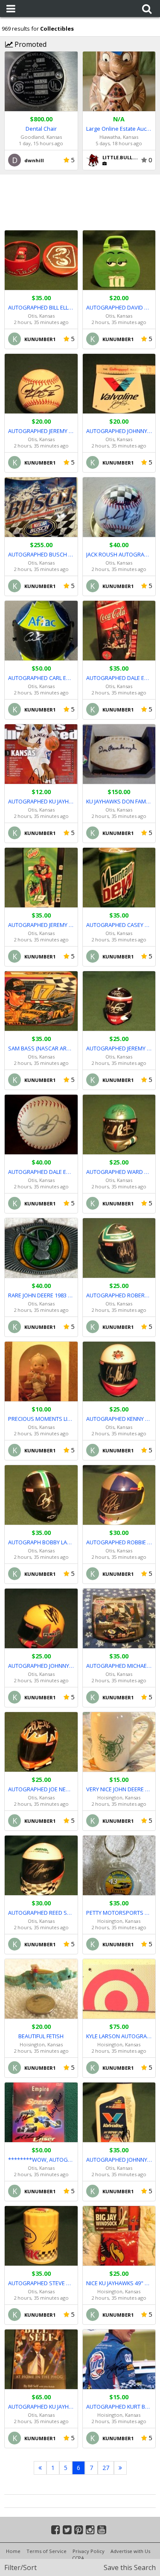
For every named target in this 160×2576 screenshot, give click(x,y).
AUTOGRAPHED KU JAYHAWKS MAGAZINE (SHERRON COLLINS (41, 801)
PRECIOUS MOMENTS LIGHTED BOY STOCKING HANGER (41, 1419)
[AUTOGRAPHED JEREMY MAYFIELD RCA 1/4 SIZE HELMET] (119, 1001)
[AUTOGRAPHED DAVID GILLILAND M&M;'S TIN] (119, 260)
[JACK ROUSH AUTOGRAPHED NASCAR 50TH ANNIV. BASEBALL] (119, 507)
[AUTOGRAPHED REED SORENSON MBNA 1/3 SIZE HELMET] (41, 1866)
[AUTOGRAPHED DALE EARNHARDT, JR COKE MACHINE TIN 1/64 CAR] (119, 631)
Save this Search (130, 2567)
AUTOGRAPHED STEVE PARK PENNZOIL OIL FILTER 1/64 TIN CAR (41, 2283)
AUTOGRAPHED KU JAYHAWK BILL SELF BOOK (41, 2407)
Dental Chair (41, 129)
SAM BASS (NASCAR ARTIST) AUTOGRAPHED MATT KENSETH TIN (41, 1048)
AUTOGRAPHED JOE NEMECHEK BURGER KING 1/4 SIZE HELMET (41, 1789)
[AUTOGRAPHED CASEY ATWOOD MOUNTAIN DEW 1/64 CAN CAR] (119, 878)
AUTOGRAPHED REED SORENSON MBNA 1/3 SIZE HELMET (41, 1913)
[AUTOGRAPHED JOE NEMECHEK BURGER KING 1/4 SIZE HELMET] (41, 1742)
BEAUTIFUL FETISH (41, 2036)
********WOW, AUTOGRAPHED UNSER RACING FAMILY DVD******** (41, 2160)
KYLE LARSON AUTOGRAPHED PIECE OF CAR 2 (119, 2036)
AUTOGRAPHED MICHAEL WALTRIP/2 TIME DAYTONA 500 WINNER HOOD (119, 1666)
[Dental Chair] (41, 82)
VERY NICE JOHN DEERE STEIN (119, 1789)
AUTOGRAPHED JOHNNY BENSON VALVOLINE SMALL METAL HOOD (119, 431)
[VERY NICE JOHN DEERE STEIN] (119, 1742)
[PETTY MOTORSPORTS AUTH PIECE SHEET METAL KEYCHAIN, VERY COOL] (119, 1866)
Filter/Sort (20, 2567)
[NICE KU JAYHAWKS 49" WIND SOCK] (119, 2236)
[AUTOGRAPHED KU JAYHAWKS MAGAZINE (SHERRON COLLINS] (41, 754)
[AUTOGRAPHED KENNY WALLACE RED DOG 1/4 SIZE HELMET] (119, 1372)
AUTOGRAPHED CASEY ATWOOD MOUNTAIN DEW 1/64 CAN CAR (119, 925)
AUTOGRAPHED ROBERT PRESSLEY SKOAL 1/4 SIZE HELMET (119, 1295)
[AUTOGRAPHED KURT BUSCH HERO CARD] (119, 2359)
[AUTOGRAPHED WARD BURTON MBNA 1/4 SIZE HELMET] (119, 1125)
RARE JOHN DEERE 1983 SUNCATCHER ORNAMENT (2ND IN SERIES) (41, 1295)
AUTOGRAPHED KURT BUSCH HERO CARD (119, 2407)
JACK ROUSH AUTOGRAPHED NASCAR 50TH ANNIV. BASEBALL (119, 554)
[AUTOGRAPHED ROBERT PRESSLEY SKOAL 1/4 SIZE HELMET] (119, 1248)
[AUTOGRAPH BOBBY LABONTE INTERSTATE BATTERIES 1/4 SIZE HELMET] (41, 1495)
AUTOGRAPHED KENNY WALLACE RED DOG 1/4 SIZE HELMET (119, 1419)
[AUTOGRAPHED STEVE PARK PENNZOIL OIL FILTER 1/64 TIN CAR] (41, 2236)
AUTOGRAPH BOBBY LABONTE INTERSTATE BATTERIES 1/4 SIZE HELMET (41, 1542)
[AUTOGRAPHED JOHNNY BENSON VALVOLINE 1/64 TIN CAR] (119, 2113)
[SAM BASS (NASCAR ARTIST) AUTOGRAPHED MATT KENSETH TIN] (41, 1001)
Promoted (30, 44)
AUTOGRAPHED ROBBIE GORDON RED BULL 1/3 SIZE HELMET (119, 1542)
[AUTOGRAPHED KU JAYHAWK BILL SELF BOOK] (41, 2359)
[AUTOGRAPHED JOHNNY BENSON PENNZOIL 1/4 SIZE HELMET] (41, 1619)
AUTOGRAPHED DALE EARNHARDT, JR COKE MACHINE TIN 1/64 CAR (119, 678)
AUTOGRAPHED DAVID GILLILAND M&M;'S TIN (119, 307)
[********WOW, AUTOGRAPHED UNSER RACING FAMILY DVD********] (41, 2113)
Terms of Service (47, 2551)
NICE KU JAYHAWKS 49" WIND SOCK (119, 2283)
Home (13, 2551)
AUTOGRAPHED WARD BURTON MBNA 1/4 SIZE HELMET (119, 1172)
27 (106, 2468)
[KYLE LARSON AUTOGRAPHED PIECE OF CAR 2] (119, 1989)
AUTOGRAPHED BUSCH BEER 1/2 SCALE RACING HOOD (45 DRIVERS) (41, 554)
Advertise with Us (130, 2551)
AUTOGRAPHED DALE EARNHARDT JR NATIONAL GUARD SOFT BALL (41, 1172)
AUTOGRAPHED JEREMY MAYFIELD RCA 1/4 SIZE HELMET (119, 1048)
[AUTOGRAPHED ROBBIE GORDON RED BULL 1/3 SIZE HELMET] (119, 1495)
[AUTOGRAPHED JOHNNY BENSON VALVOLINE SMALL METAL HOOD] (119, 384)
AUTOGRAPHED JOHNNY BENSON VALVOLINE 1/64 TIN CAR (119, 2160)
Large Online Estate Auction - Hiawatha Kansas (119, 129)
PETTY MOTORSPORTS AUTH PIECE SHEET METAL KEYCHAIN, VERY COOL (119, 1913)
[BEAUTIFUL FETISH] (41, 1989)
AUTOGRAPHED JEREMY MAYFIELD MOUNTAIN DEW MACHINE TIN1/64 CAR (41, 925)
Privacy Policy (89, 2551)
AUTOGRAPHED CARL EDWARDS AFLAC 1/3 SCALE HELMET (41, 678)
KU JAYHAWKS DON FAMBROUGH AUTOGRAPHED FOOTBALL (119, 801)
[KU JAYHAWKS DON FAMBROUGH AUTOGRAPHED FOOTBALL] (119, 754)
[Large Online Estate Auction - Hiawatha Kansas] (119, 82)
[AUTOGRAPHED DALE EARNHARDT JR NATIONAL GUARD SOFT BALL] (41, 1125)
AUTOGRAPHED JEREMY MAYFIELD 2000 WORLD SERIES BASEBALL (41, 431)
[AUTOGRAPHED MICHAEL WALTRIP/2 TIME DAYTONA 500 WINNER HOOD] (119, 1619)
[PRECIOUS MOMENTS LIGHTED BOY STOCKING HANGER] (41, 1372)
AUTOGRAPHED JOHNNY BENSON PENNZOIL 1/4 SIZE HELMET (41, 1666)
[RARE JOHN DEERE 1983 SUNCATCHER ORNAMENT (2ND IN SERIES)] (41, 1248)
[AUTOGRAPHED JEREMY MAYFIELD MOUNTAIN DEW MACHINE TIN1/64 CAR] (41, 878)
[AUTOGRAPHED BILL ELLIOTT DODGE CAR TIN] (41, 260)
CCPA (78, 2558)
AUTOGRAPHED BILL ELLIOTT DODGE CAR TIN (41, 307)
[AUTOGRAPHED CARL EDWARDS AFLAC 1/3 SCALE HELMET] (41, 631)
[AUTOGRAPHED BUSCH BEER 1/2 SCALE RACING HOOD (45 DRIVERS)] (41, 507)
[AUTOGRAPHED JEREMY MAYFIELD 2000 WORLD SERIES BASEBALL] (41, 384)
